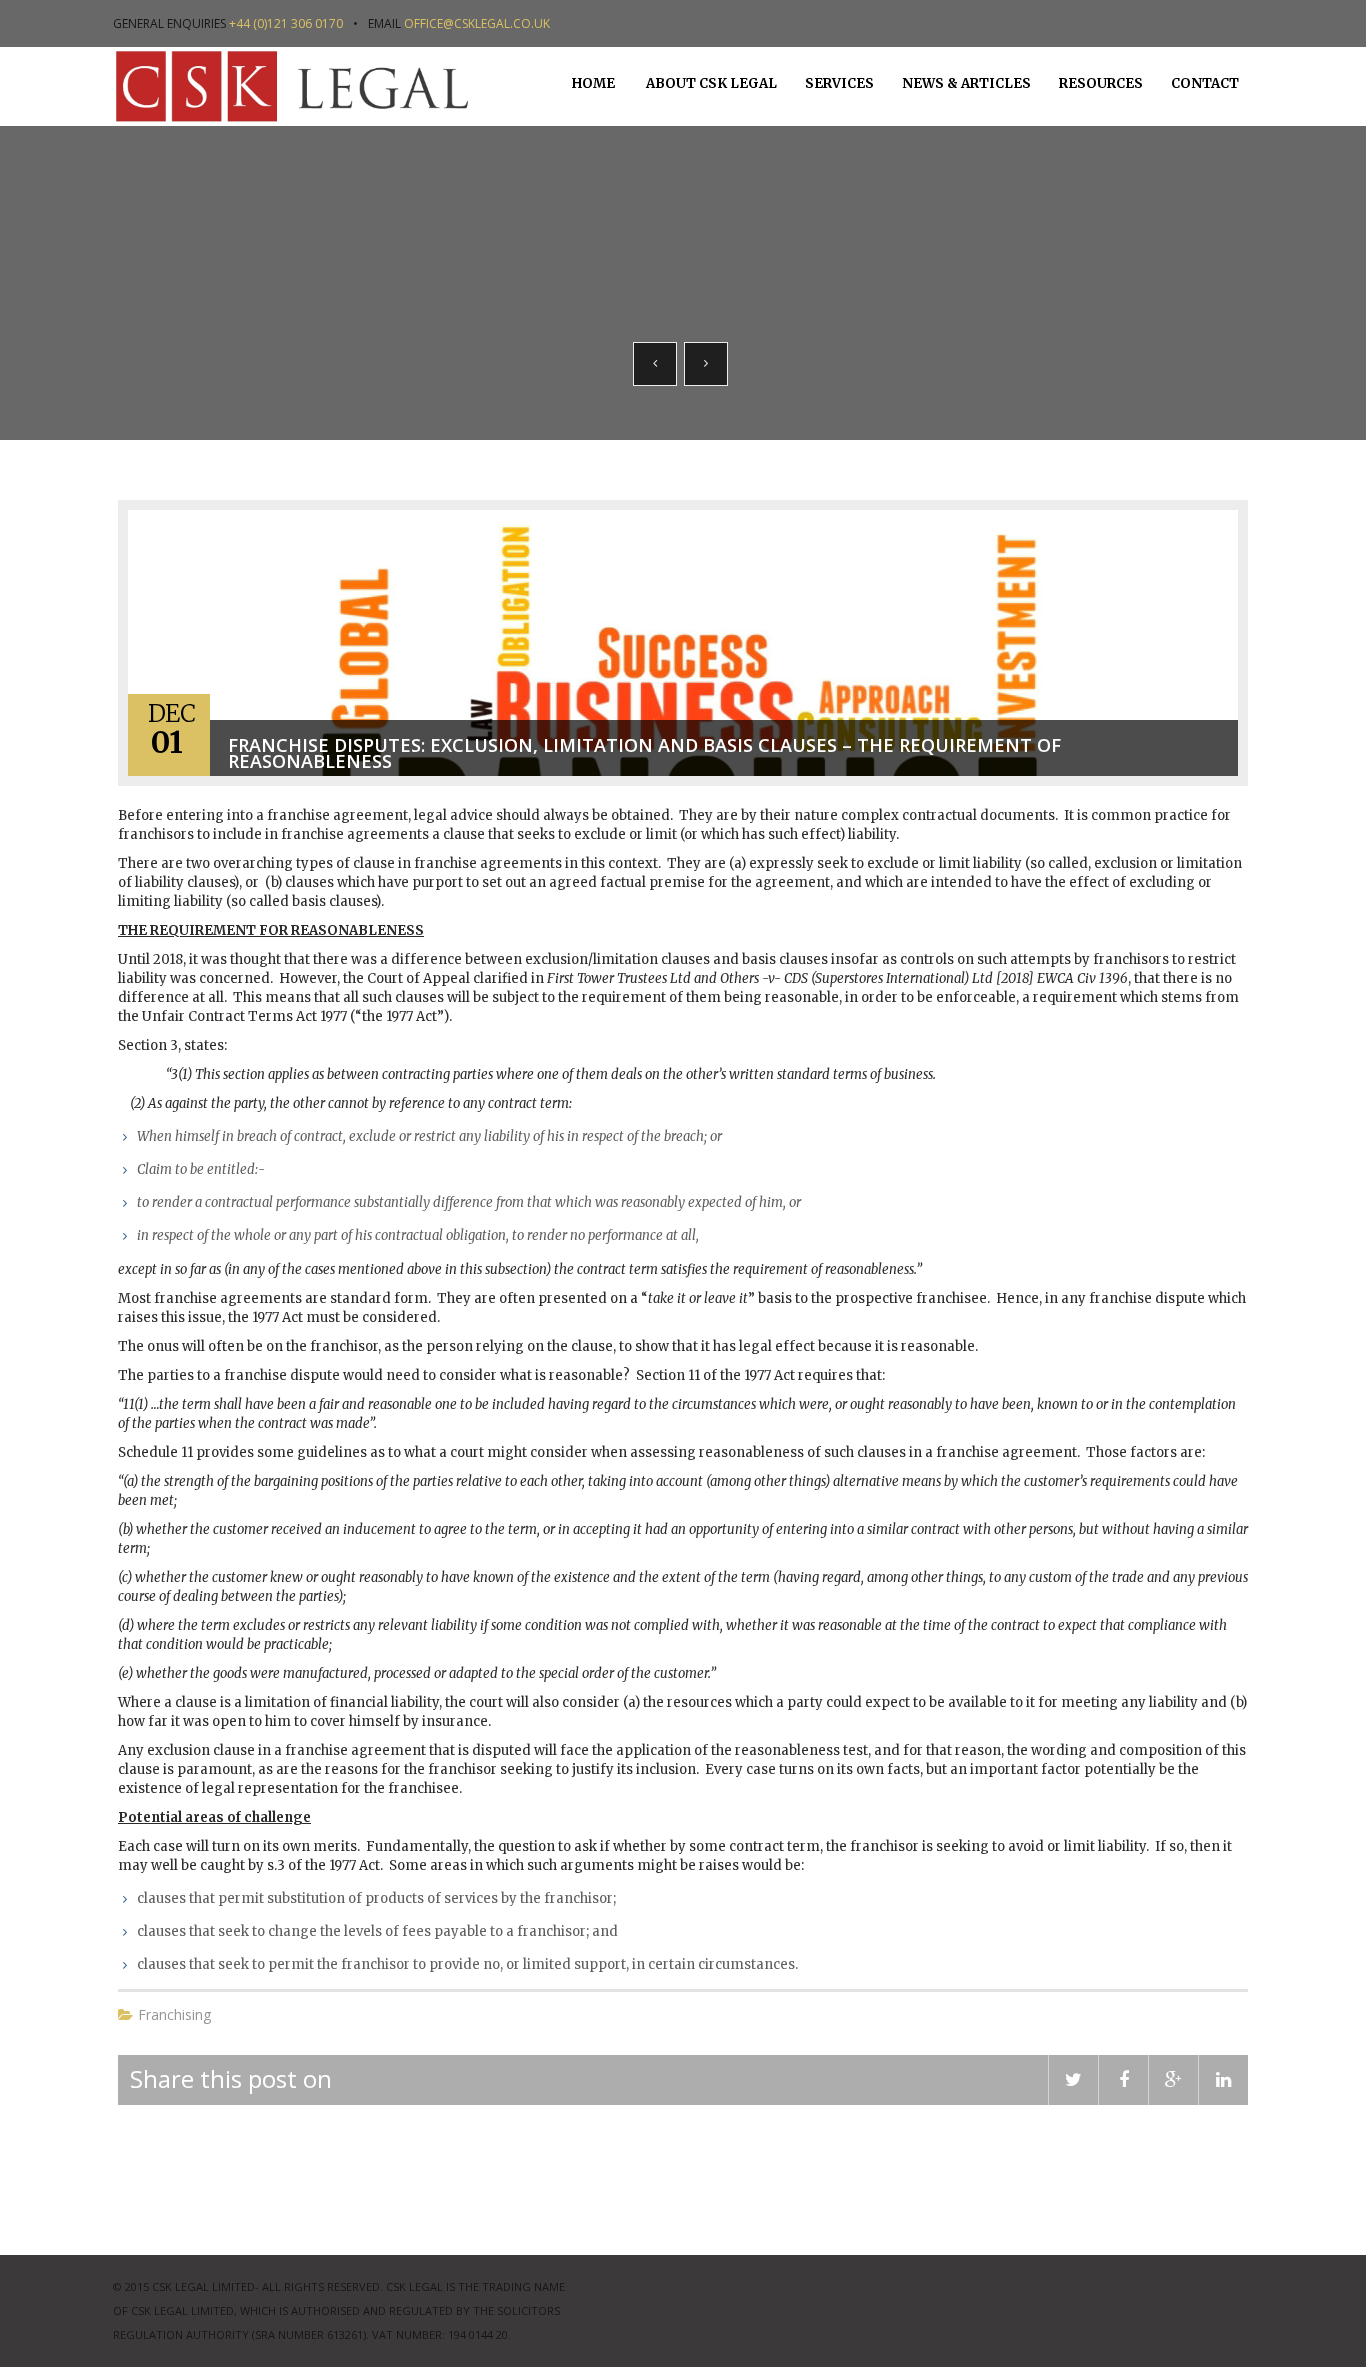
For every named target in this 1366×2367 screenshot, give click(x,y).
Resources (1101, 83)
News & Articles (966, 83)
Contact (1205, 83)
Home (593, 83)
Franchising (174, 2014)
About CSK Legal (710, 83)
